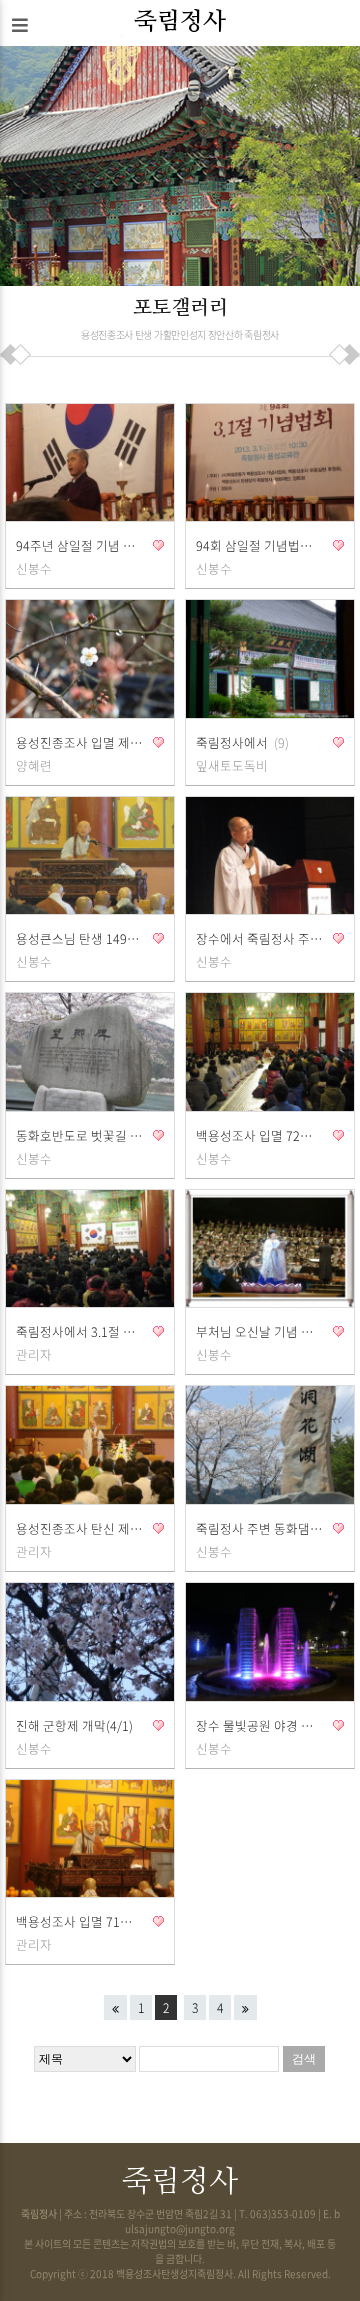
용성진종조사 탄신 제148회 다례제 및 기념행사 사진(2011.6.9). (80, 1528)
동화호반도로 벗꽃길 (80, 1135)
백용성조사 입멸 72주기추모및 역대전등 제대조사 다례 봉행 (260, 1135)
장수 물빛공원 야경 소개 (260, 1725)
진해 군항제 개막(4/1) (74, 1725)
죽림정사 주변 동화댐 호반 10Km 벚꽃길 (260, 1528)
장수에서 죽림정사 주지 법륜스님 (260, 938)
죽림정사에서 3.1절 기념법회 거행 (80, 1331)
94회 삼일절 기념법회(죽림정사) (260, 545)
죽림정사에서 (240, 742)
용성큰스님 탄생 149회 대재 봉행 (80, 938)
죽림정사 (180, 22)
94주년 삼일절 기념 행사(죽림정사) (80, 545)
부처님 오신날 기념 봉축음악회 (260, 1331)
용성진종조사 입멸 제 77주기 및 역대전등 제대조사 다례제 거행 (80, 742)
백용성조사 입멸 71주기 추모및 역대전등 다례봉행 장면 (80, 1921)
